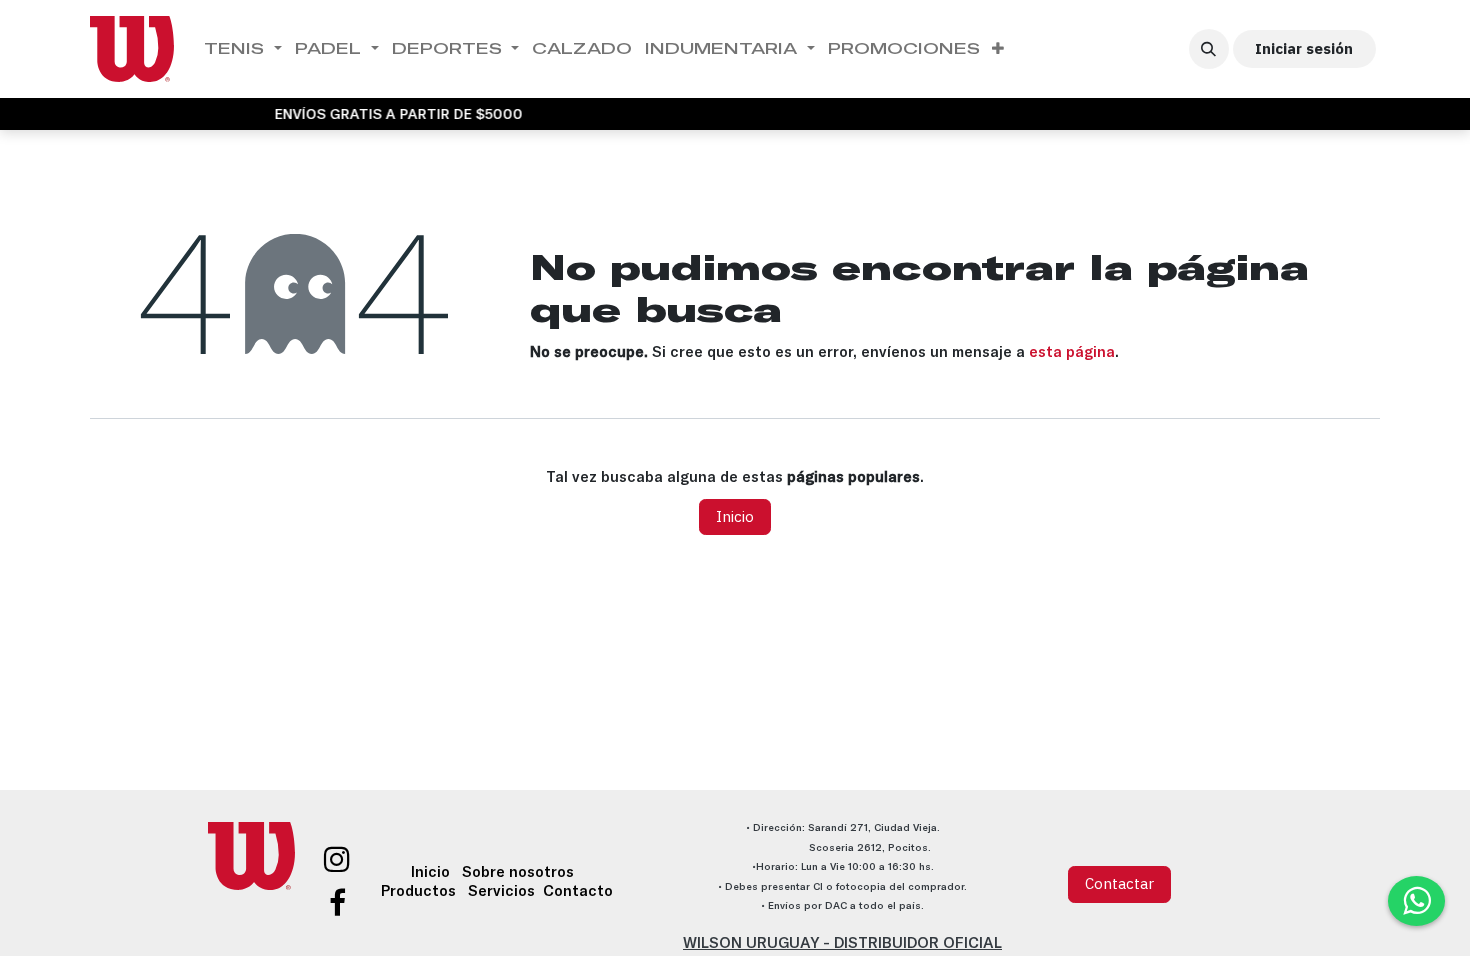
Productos (418, 890)
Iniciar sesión (1304, 48)
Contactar (1119, 883)
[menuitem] (243, 49)
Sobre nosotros (518, 871)
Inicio (735, 516)
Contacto (578, 890)
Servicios (501, 890)
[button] (1209, 49)
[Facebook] (337, 903)
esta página (1072, 351)
